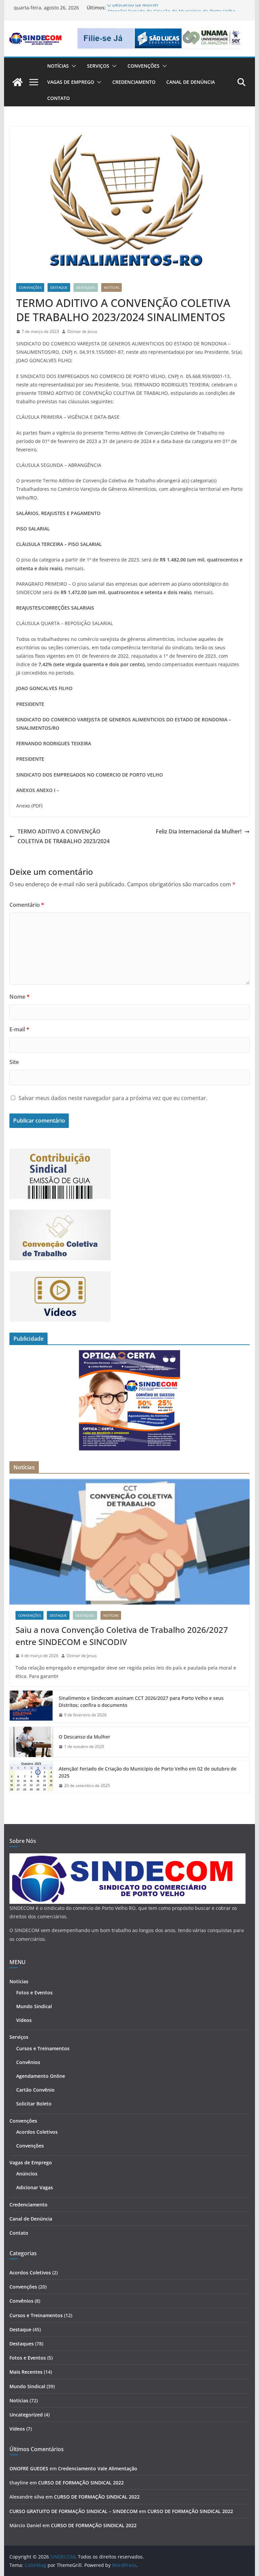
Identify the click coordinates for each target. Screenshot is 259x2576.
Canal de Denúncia (191, 82)
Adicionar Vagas (35, 2187)
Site (14, 1062)
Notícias (58, 66)
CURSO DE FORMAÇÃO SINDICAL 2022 (81, 2483)
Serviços (98, 66)
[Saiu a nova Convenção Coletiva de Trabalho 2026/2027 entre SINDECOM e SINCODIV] (130, 1542)
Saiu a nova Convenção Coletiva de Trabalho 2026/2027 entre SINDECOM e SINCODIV (122, 1636)
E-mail (19, 1029)
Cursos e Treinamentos (43, 2048)
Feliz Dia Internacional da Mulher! (199, 831)
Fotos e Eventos (34, 1993)
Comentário (27, 905)
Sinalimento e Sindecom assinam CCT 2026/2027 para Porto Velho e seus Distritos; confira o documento (141, 1702)
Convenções (143, 66)
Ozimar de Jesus (82, 331)
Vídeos (24, 2020)
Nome (20, 997)
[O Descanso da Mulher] (31, 1742)
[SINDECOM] (18, 82)
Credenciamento (134, 82)
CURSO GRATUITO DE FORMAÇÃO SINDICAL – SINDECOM (74, 2511)
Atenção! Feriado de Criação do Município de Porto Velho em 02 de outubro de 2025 (148, 1772)
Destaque (59, 287)
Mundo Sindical (34, 2006)
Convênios (28, 2062)
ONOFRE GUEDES (29, 2468)
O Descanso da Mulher (133, 8)
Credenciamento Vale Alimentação (98, 2468)
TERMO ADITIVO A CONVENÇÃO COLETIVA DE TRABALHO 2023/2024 (64, 836)
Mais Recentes (26, 2372)
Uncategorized (26, 2415)
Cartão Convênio (35, 2090)
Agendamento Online (41, 2076)
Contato (59, 98)
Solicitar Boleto (34, 2104)
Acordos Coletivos (37, 2132)
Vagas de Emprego (71, 82)
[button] (73, 66)
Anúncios (27, 2174)
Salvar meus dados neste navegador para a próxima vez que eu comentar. (113, 1098)
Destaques (86, 287)
